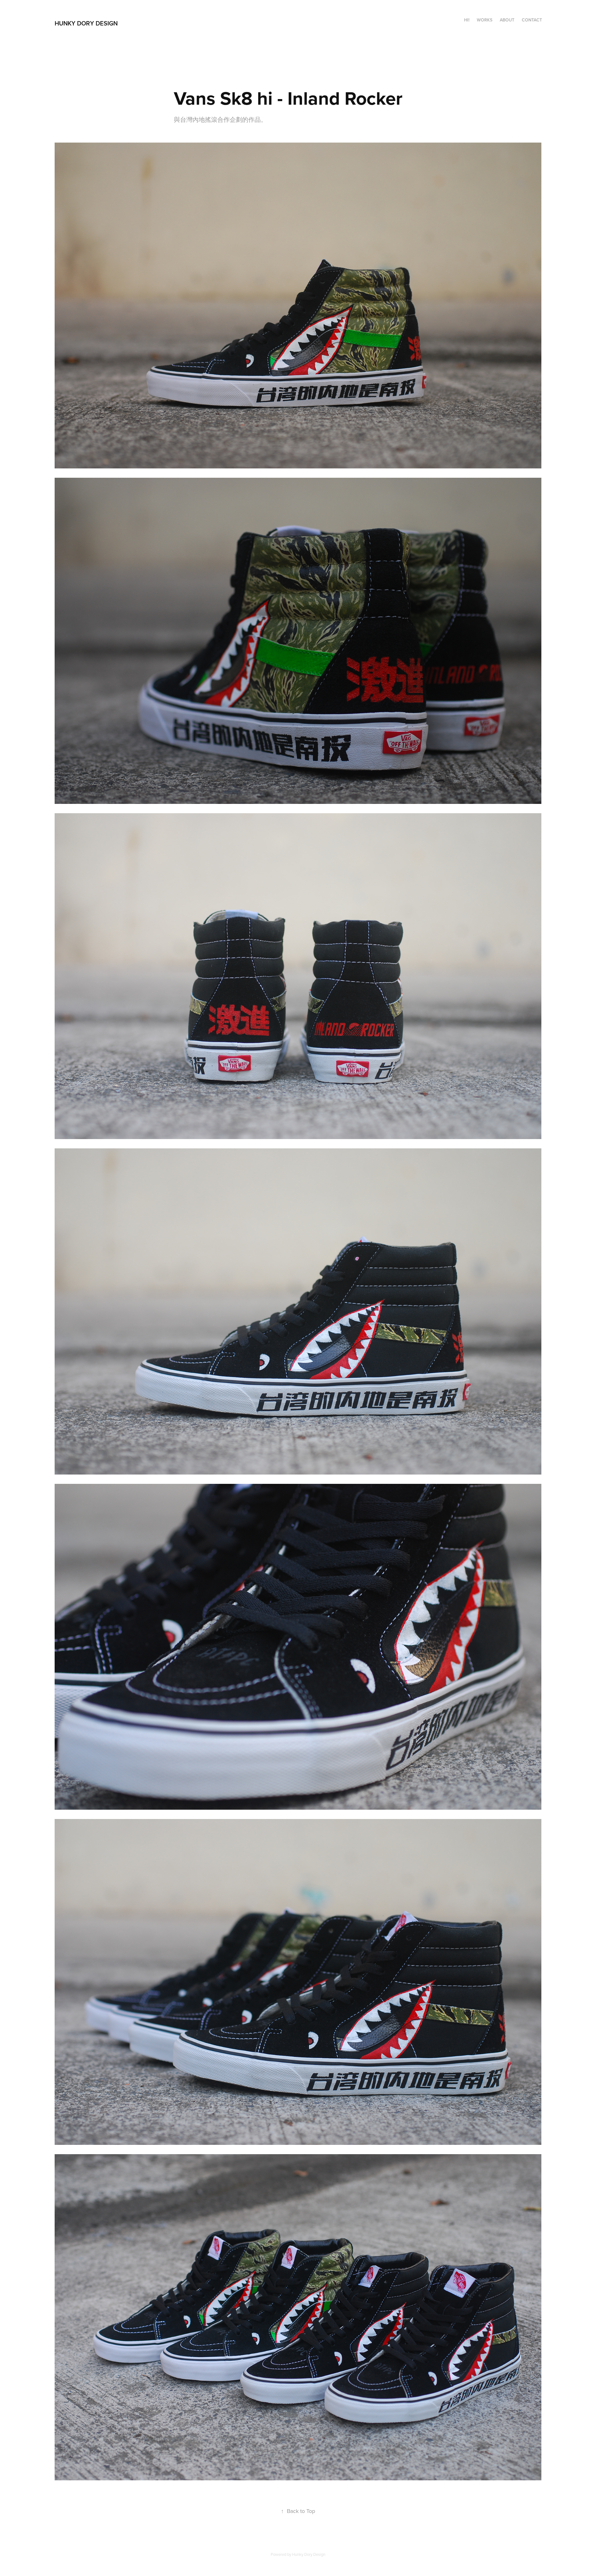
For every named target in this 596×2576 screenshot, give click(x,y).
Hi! (467, 20)
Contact (532, 20)
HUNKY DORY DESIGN (86, 23)
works (485, 20)
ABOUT (507, 20)
